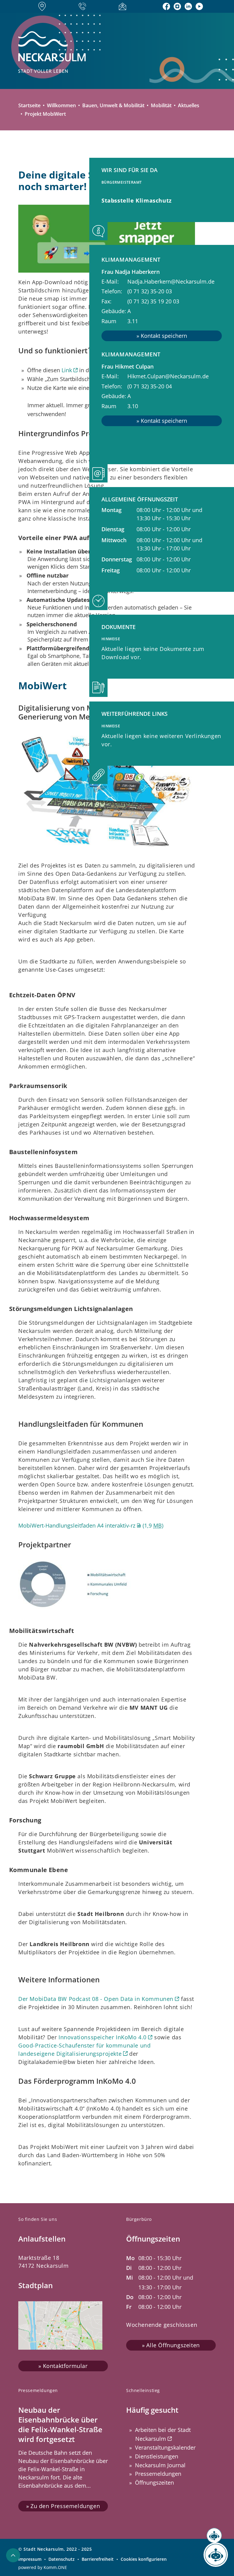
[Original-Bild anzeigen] (107, 794)
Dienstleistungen (157, 2456)
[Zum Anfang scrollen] (13, 2555)
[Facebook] (166, 6)
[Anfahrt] (44, 6)
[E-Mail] (124, 6)
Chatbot (210, 2555)
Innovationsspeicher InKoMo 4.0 (103, 2037)
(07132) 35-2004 (150, 386)
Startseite (29, 105)
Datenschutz (62, 2559)
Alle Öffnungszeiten (173, 2345)
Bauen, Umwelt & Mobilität (113, 105)
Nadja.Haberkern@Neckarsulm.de (171, 281)
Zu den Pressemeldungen (65, 2506)
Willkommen (61, 105)
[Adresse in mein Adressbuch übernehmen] (162, 336)
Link (67, 370)
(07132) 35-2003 (150, 291)
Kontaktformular (65, 2366)
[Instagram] (177, 6)
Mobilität (161, 105)
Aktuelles (189, 105)
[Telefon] (84, 7)
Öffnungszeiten (154, 2482)
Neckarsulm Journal (160, 2465)
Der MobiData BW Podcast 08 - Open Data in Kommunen (96, 1999)
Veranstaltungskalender (165, 2447)
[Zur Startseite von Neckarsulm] (78, 52)
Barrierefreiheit (98, 2559)
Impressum (30, 2559)
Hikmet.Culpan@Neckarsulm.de (168, 376)
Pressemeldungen (158, 2474)
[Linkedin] (188, 6)
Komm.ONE (55, 2567)
